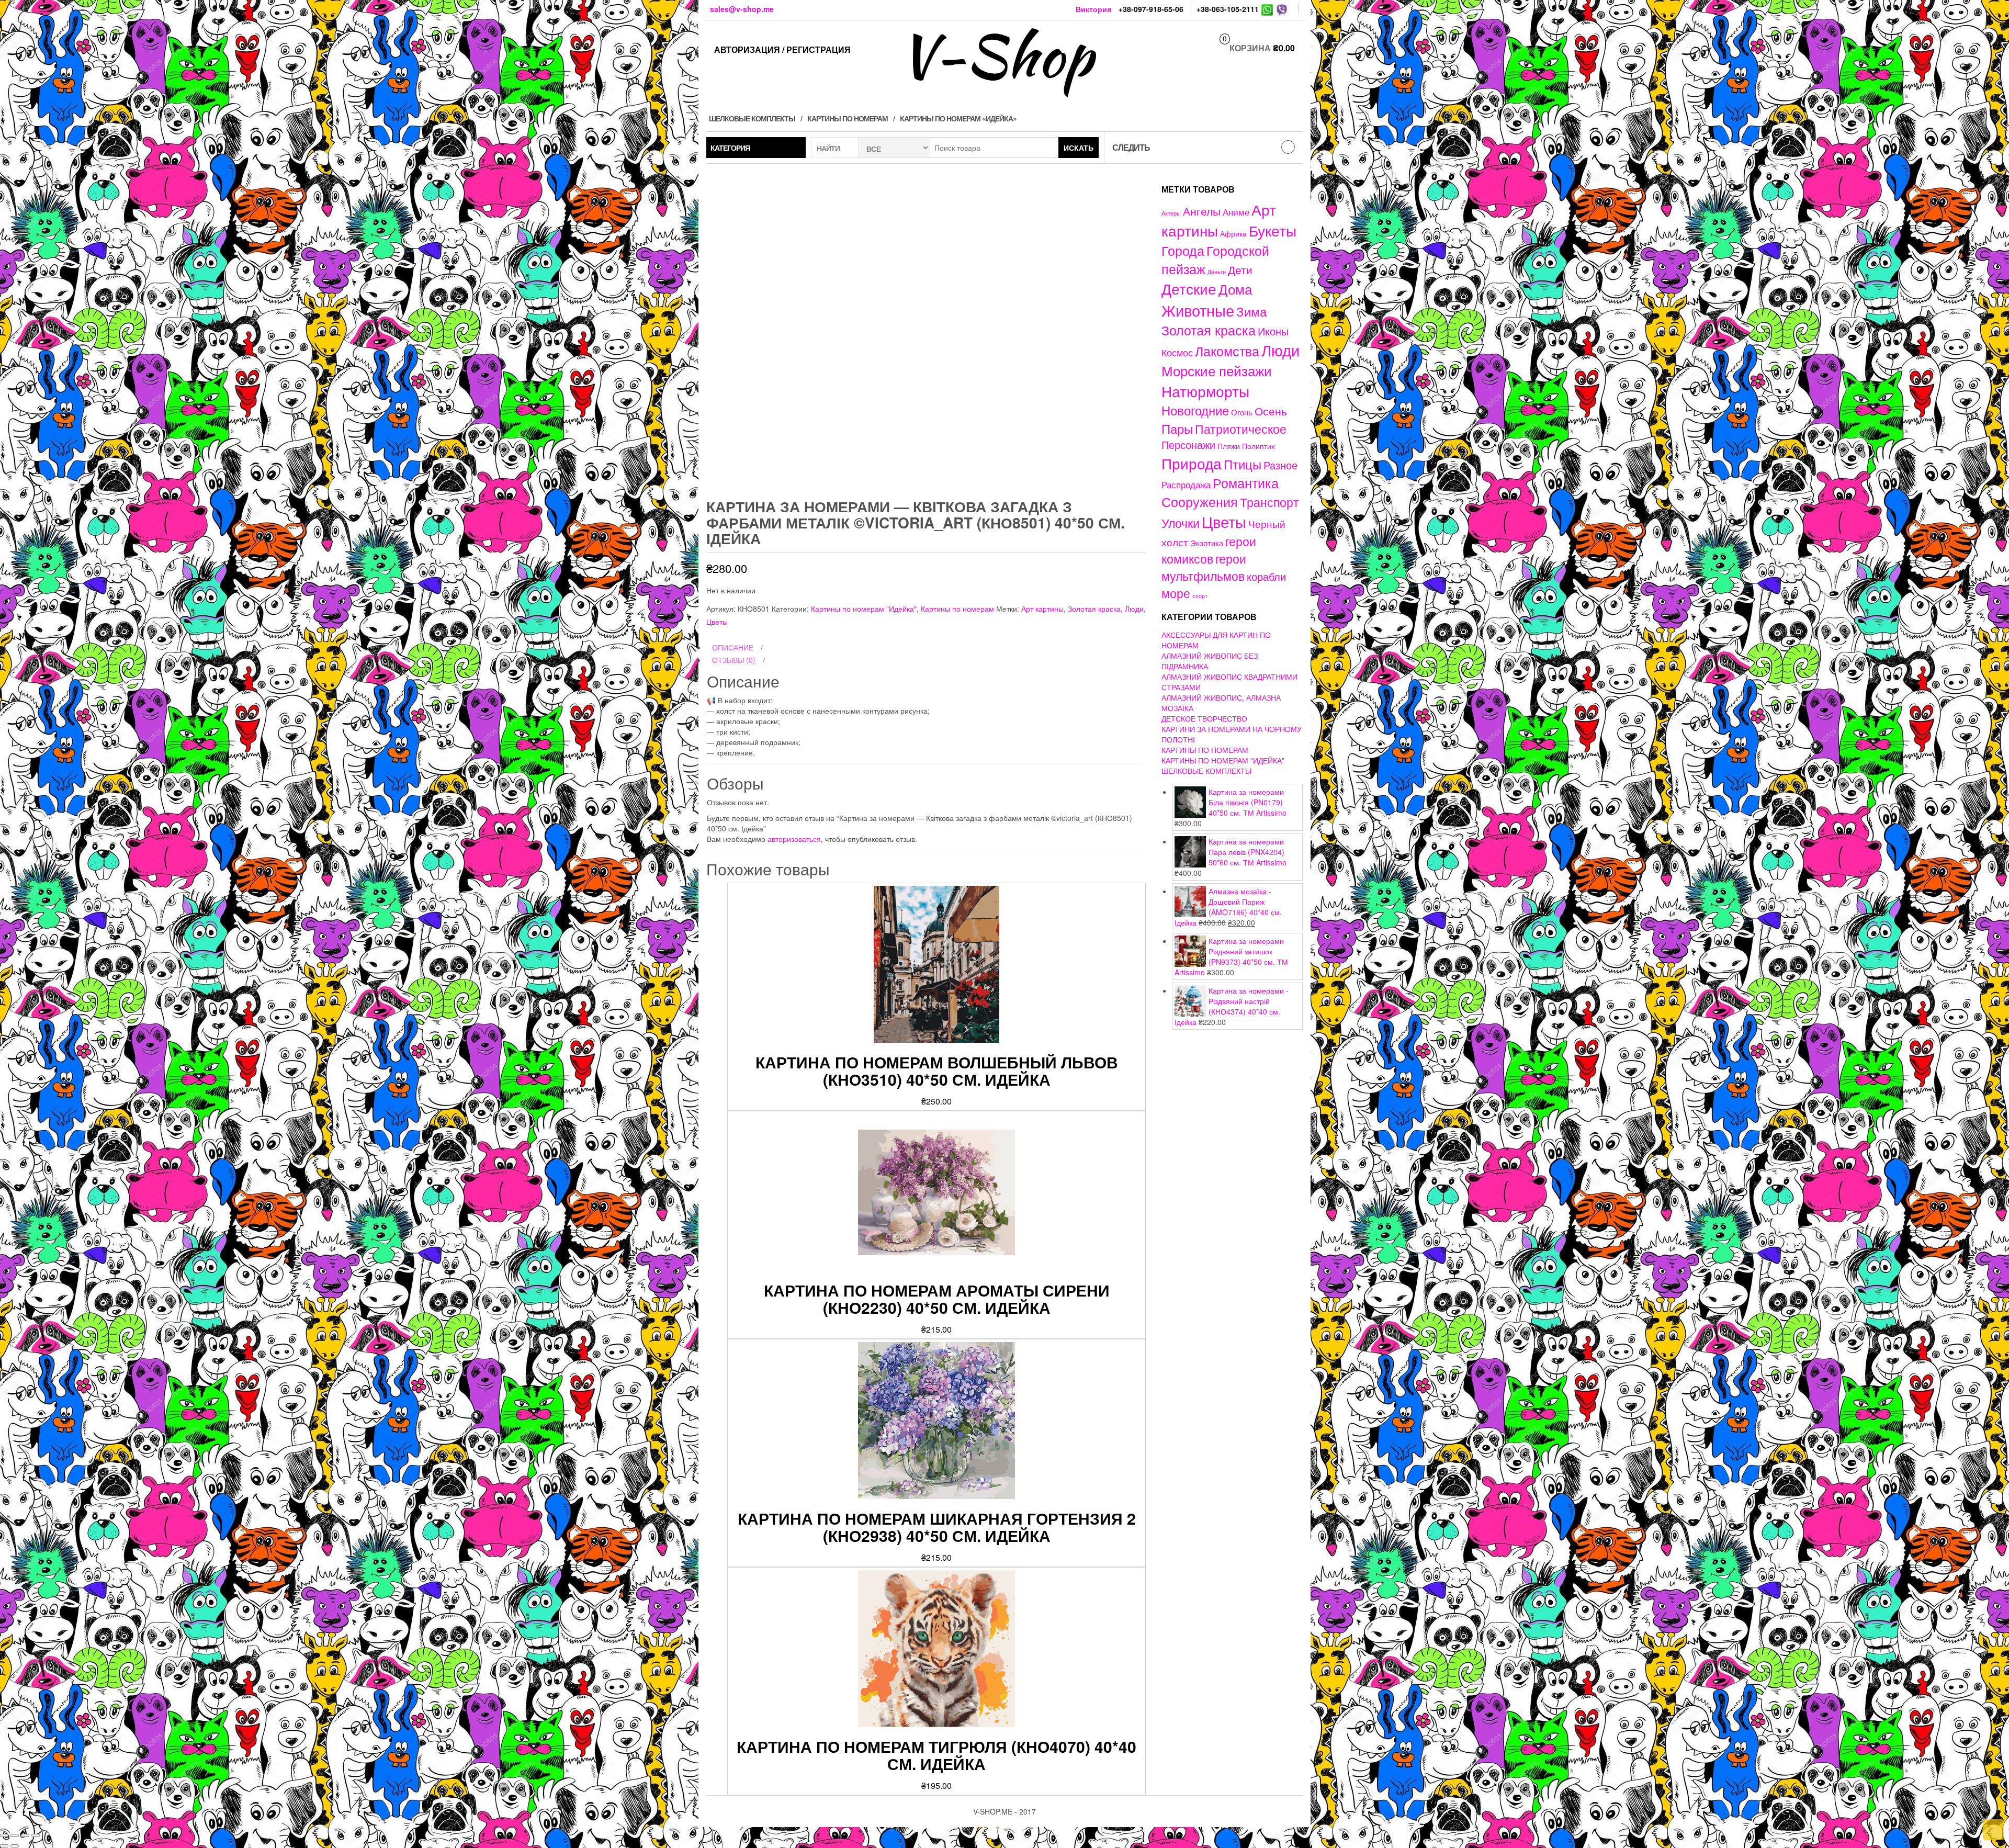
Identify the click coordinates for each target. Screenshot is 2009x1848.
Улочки (1181, 523)
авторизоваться (794, 839)
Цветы (717, 622)
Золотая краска (1094, 609)
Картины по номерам (848, 118)
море (1176, 593)
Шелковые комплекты (752, 118)
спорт (1200, 596)
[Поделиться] (15, 1835)
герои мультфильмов (1204, 567)
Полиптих (1259, 446)
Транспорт (1269, 502)
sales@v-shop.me (742, 9)
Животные (1198, 310)
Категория (730, 148)
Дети (1240, 269)
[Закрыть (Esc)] (4, 1835)
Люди (1134, 609)
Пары (1177, 428)
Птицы (1243, 464)
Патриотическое (1241, 429)
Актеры (1171, 213)
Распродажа (1186, 484)
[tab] (926, 648)
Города (1183, 250)
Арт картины (1042, 609)
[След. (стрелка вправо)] (15, 1846)
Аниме (1236, 212)
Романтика (1246, 482)
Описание (733, 647)
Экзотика (1207, 543)
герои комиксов (1209, 550)
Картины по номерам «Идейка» (958, 118)
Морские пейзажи (1217, 370)
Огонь (1242, 412)
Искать (1079, 148)
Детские (1189, 288)
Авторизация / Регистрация (782, 49)
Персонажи (1188, 444)
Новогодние (1195, 410)
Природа (1192, 463)
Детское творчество (1204, 718)
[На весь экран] (25, 1835)
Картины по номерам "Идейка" (864, 609)
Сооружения (1200, 502)
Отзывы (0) (734, 660)
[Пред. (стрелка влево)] (4, 1846)
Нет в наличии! (1382, 673)
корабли (1266, 577)
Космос (1177, 352)
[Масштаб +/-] (36, 1835)
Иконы (1273, 331)
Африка (1233, 233)
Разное (1280, 465)
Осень (1271, 410)
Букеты (1273, 230)
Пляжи (1229, 446)
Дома (1235, 289)
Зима (1251, 311)
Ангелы (1202, 211)
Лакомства (1227, 351)
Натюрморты (1205, 391)
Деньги (1217, 272)
